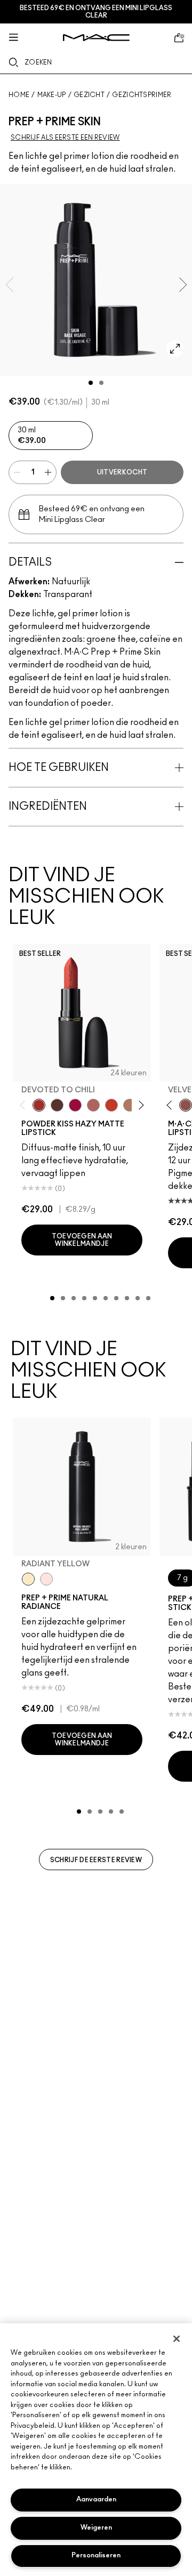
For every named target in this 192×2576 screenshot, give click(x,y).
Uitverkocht (122, 472)
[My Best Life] (111, 1105)
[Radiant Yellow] (28, 1579)
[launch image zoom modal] (175, 349)
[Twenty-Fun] (75, 1105)
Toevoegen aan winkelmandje (82, 1240)
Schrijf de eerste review (96, 1860)
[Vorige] (25, 1105)
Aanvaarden (96, 2499)
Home (19, 95)
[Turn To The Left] (57, 1105)
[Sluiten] (177, 2339)
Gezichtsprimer (142, 95)
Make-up (52, 95)
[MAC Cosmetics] (96, 38)
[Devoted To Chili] (39, 1105)
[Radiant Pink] (46, 1579)
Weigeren (96, 2528)
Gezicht (89, 95)
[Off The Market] (130, 1105)
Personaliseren (96, 2555)
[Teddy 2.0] (93, 1105)
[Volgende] (139, 1105)
